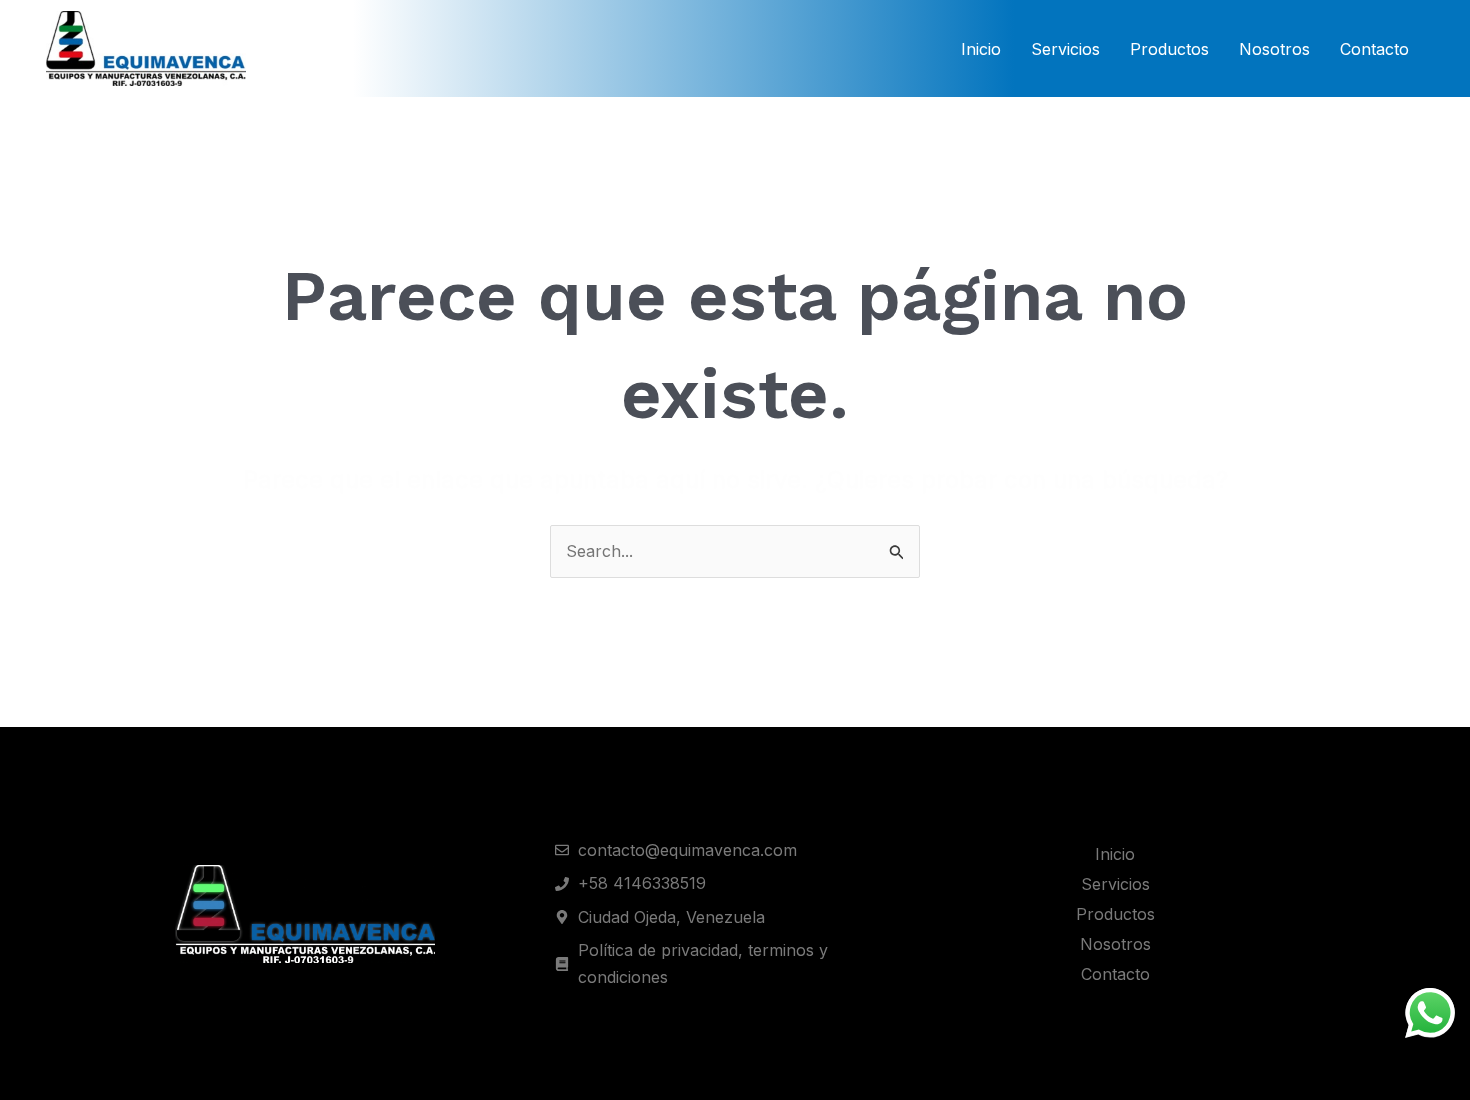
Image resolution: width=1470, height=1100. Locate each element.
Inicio (981, 49)
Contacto (1374, 49)
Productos (1169, 49)
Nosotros (1274, 49)
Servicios (1065, 49)
